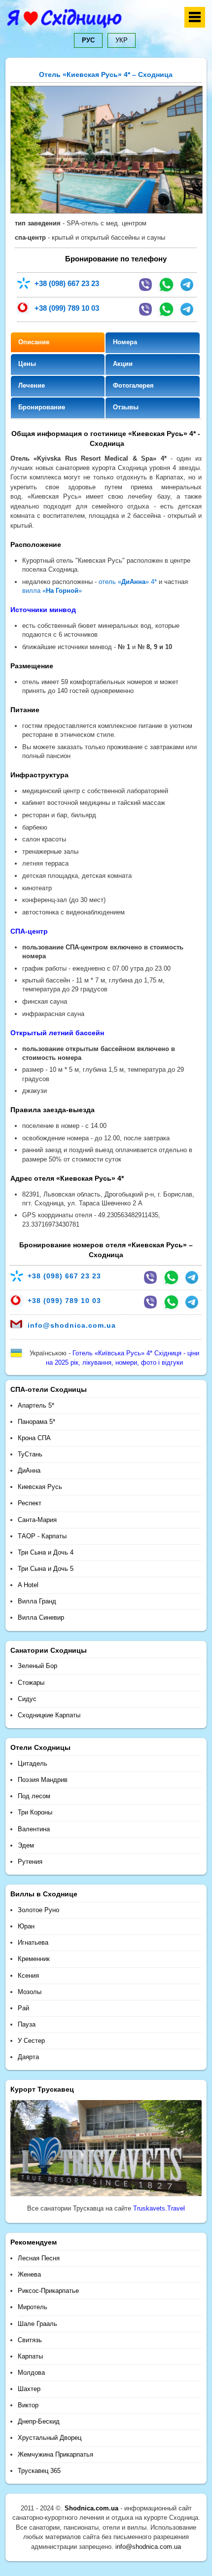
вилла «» (52, 591)
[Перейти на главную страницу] (106, 21)
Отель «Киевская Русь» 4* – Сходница (106, 74)
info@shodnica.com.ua (72, 1325)
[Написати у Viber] (150, 1277)
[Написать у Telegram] (187, 285)
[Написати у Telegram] (192, 1277)
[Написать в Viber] (145, 285)
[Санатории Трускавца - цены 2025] (106, 2196)
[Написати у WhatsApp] (171, 1277)
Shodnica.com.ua (91, 2508)
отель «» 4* (128, 582)
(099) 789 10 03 (67, 308)
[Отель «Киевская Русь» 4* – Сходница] (106, 211)
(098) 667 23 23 (67, 283)
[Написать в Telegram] (187, 309)
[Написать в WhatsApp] (166, 285)
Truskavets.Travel (159, 2208)
